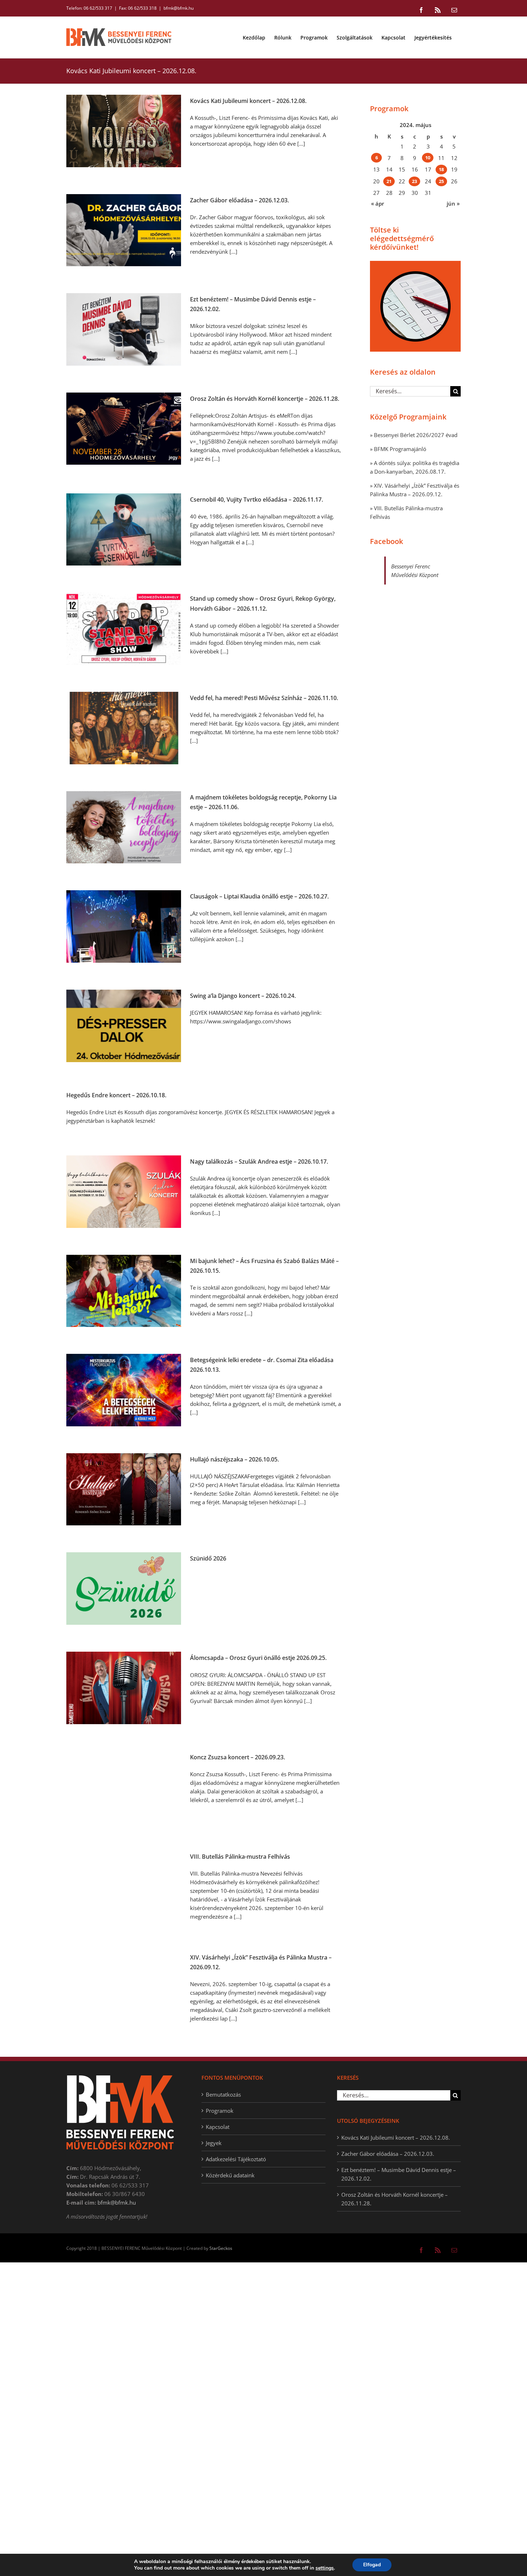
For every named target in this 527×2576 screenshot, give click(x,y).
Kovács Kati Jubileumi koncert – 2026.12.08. (248, 101)
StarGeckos (221, 2248)
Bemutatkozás (223, 2094)
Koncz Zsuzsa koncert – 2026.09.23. (238, 1757)
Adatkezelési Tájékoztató (236, 2159)
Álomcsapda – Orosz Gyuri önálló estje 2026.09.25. (258, 1658)
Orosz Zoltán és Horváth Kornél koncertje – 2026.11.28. (265, 399)
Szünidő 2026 (208, 1558)
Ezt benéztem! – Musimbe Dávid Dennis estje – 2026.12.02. (399, 2174)
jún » (453, 203)
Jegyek (214, 2143)
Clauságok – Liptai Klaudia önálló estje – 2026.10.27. (259, 896)
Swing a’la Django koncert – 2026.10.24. (243, 996)
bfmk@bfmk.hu (179, 8)
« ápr (378, 203)
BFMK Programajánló (400, 449)
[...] (301, 144)
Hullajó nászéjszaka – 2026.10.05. (234, 1459)
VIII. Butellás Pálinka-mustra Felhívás (240, 1857)
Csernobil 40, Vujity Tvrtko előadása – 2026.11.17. (257, 499)
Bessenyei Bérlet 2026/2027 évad (416, 435)
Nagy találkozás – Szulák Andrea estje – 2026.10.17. (259, 1162)
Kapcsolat (218, 2127)
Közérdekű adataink (230, 2175)
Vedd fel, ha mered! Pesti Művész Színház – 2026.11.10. (264, 698)
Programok (220, 2111)
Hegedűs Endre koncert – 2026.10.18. (116, 1095)
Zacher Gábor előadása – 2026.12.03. (239, 200)
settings (325, 2568)
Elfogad (372, 2565)
